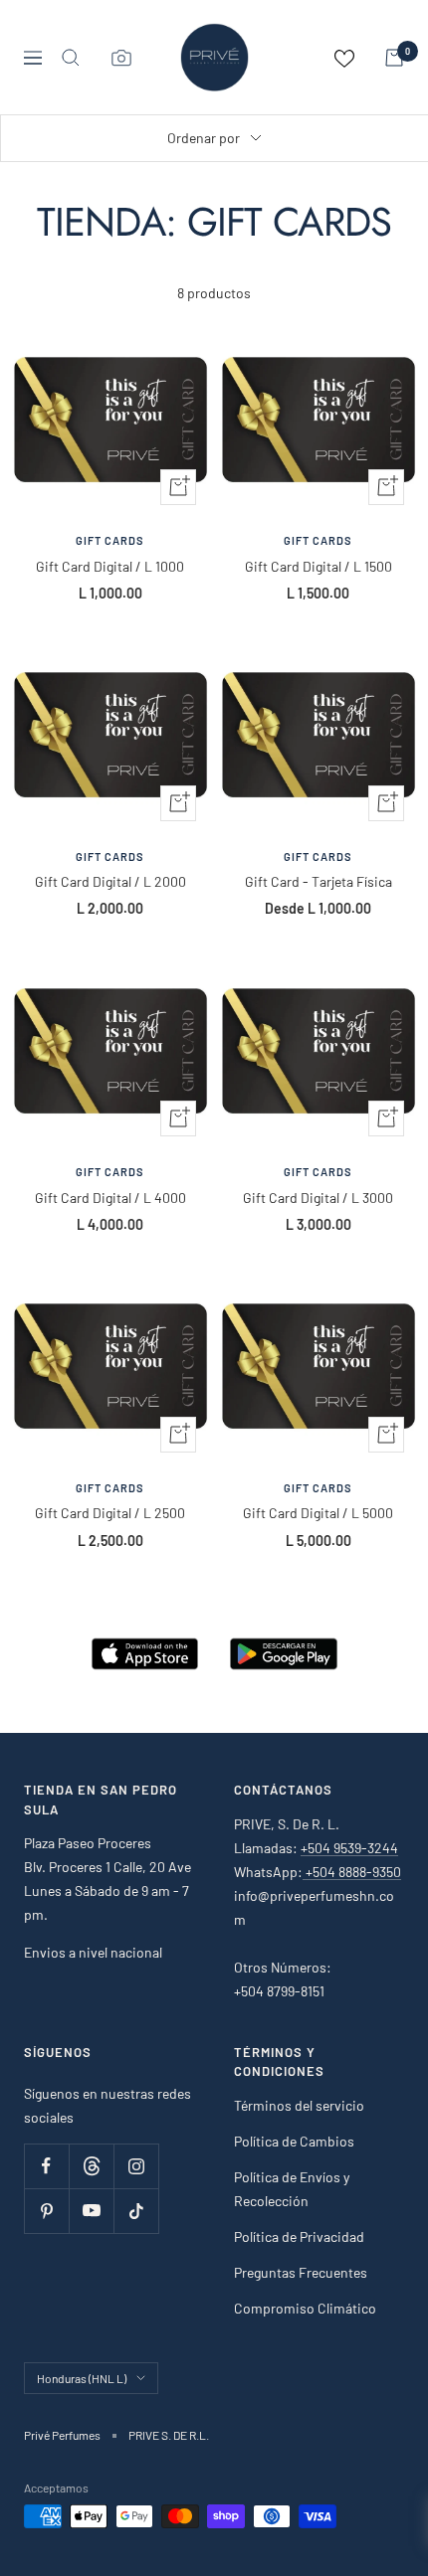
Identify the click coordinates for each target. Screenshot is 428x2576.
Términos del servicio (299, 2105)
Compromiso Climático (305, 2308)
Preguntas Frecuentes (301, 2272)
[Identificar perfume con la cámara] (121, 58)
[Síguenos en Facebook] (46, 2166)
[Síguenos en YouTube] (91, 2211)
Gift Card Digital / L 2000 (110, 881)
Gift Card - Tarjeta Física (319, 881)
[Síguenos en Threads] (91, 2166)
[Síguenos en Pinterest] (46, 2211)
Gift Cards (110, 540)
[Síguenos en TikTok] (136, 2211)
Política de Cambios (294, 2141)
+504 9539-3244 (349, 1848)
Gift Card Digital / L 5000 (318, 1513)
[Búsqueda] (71, 58)
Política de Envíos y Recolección (292, 2189)
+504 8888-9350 (352, 1872)
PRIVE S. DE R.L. (169, 2435)
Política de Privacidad (299, 2236)
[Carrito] (394, 58)
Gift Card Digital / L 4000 (110, 1198)
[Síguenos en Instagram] (136, 2166)
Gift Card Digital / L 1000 (110, 566)
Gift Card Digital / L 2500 (110, 1513)
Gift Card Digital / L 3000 (318, 1198)
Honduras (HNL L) (82, 2378)
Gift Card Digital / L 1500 (319, 566)
